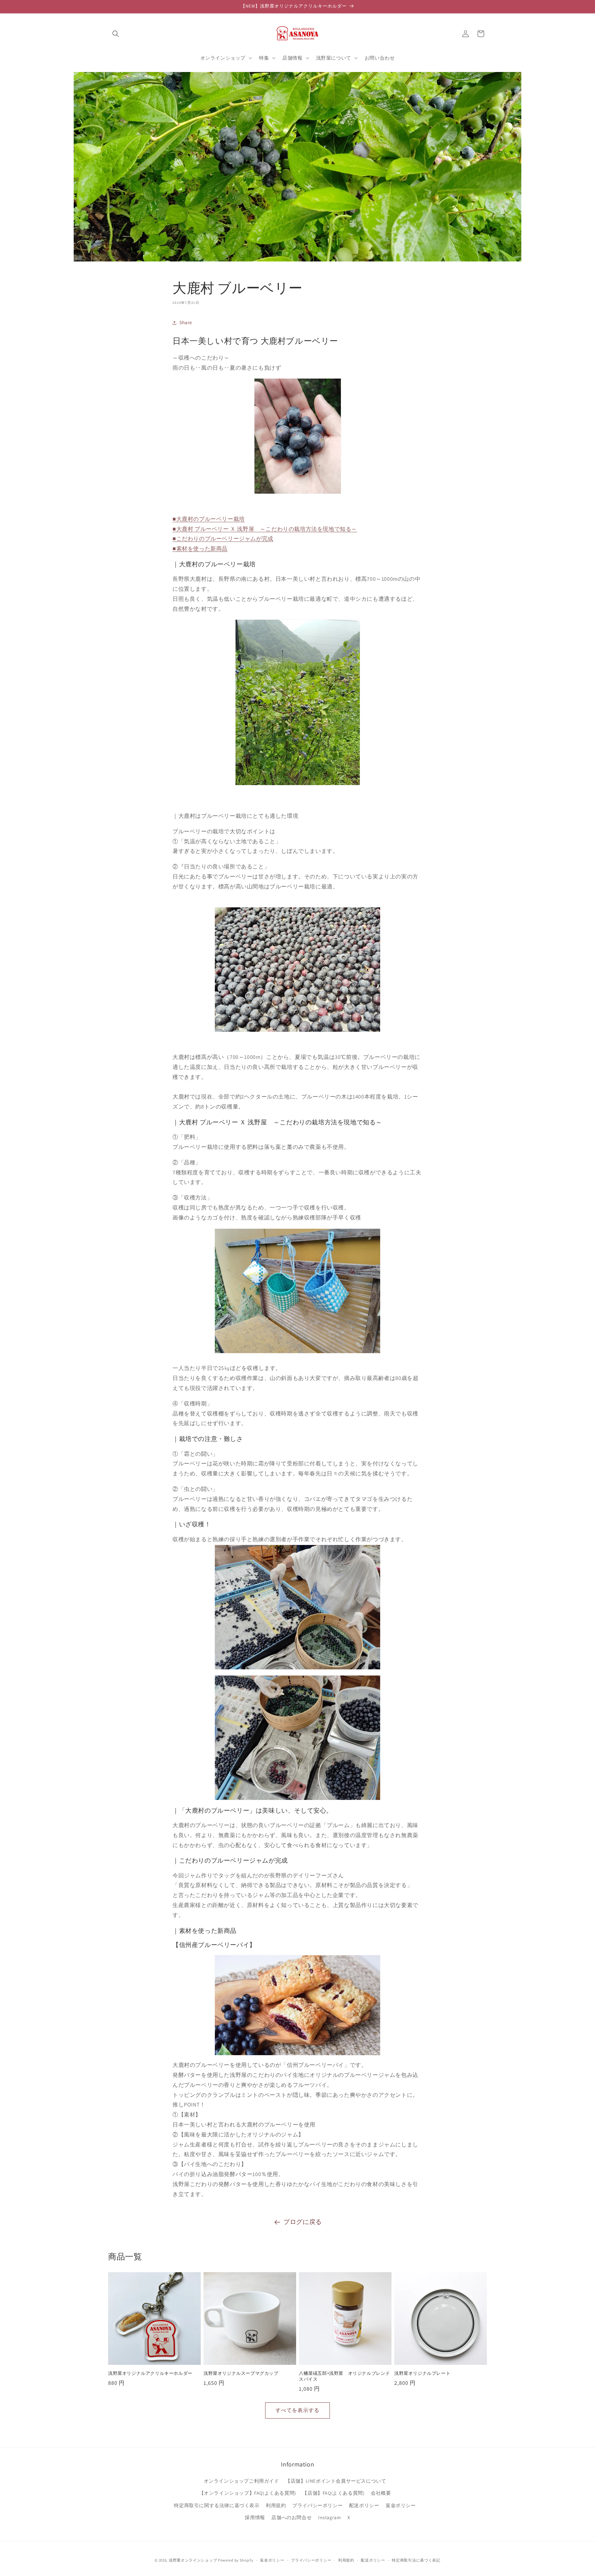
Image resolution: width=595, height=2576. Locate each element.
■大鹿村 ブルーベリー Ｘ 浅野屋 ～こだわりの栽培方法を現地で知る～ (265, 529)
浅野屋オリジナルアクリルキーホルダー (150, 2373)
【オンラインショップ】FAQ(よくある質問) (248, 2493)
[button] (116, 34)
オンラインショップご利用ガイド (242, 2481)
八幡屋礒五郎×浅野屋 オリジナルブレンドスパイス (345, 2376)
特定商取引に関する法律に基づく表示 (217, 2505)
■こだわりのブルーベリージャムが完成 (223, 539)
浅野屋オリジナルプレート (422, 2373)
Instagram (330, 2517)
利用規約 (276, 2505)
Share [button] (186, 322)
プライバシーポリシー (317, 2505)
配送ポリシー (364, 2505)
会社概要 (381, 2493)
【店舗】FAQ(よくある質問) (333, 2493)
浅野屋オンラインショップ (193, 2560)
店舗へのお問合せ (291, 2517)
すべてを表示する (297, 2410)
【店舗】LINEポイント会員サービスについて (336, 2481)
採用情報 (255, 2517)
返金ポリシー (401, 2505)
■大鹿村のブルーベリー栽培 (209, 519)
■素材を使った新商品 (200, 549)
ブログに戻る (303, 2222)
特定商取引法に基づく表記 (416, 2560)
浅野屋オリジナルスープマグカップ (241, 2373)
